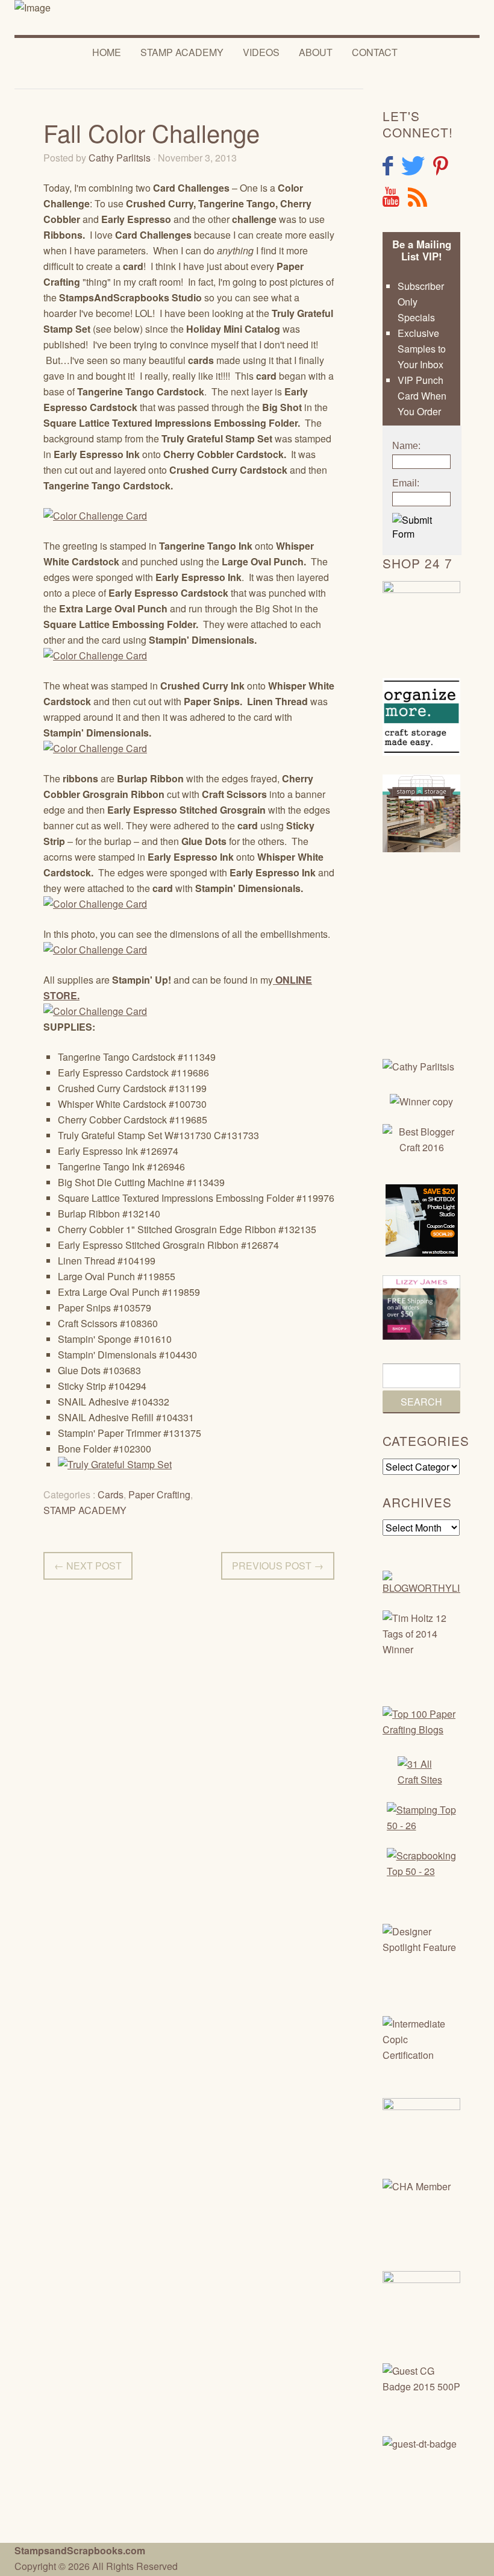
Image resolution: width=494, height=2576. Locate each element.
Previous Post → (278, 1566)
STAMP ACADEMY (85, 1510)
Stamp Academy (182, 52)
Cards (111, 1494)
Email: (406, 483)
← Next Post (88, 1566)
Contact (375, 52)
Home (107, 52)
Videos (261, 52)
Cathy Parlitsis (120, 158)
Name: (406, 446)
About (316, 52)
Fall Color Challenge (152, 132)
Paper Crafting (159, 1494)
